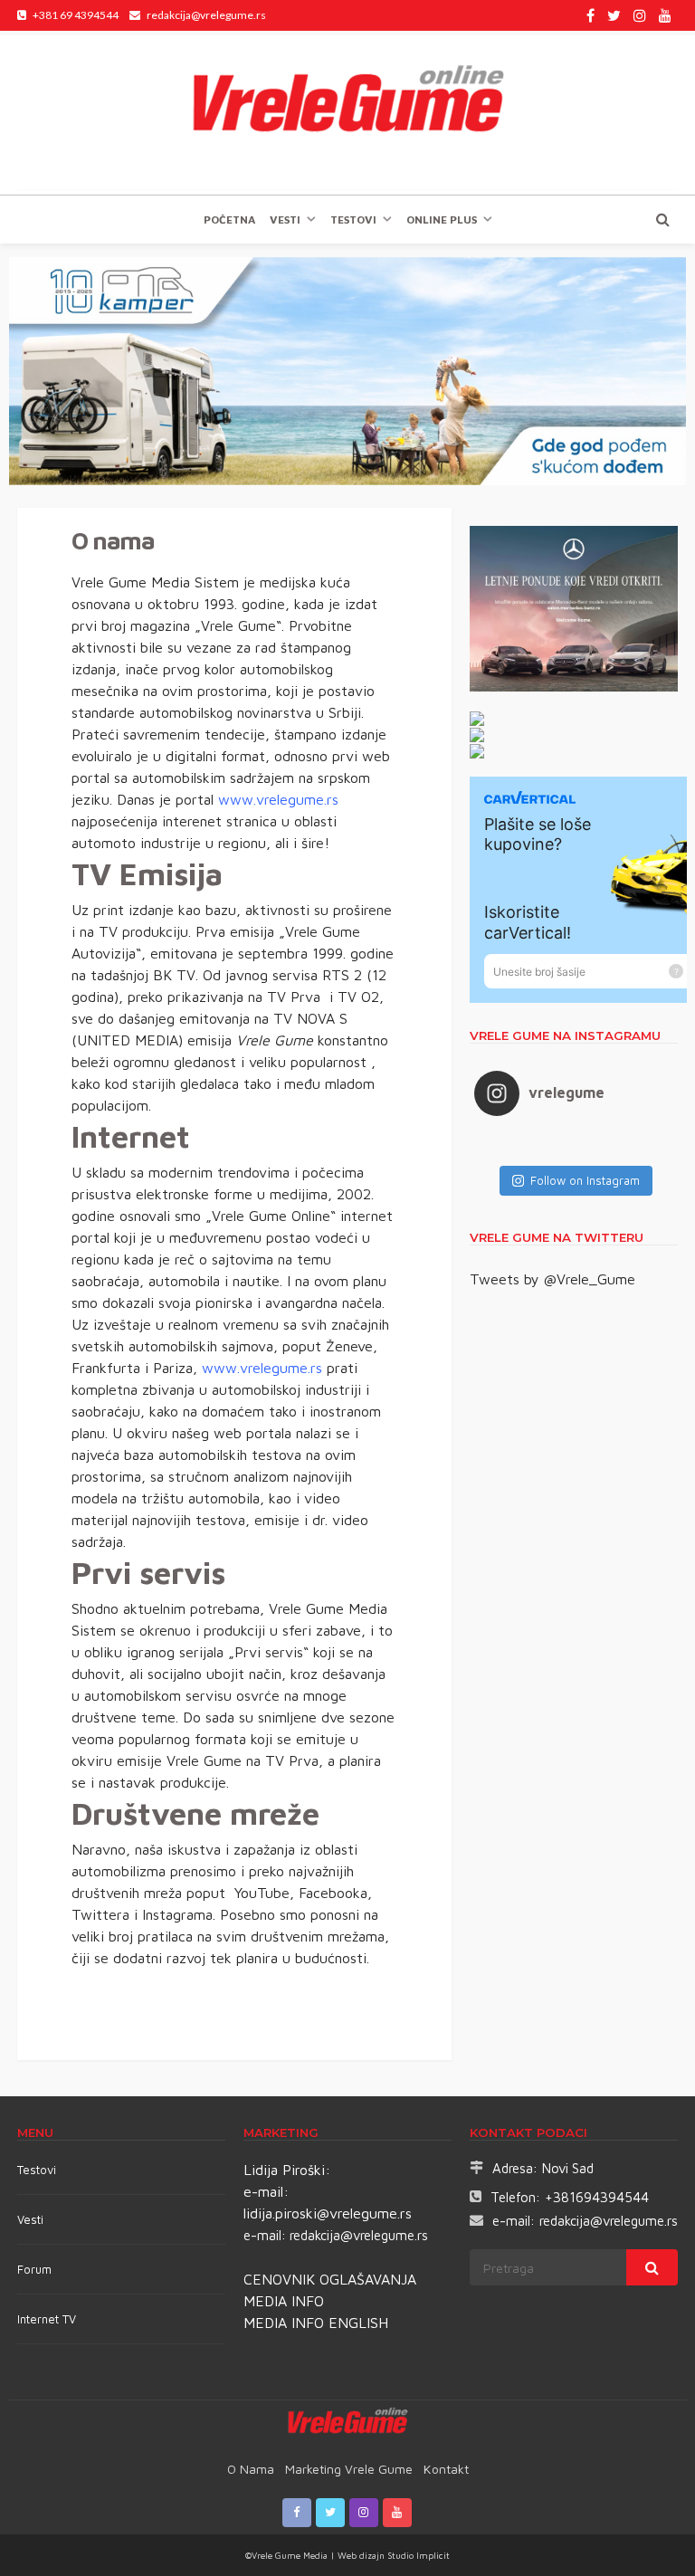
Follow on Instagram (585, 1180)
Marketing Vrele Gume (349, 2469)
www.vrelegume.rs (278, 799)
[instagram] (640, 15)
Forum (34, 2269)
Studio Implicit (417, 2555)
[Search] (662, 219)
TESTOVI (353, 219)
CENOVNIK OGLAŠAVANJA (330, 2279)
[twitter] (614, 15)
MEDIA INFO (284, 2301)
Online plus (442, 219)
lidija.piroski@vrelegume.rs (328, 2213)
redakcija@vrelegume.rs (359, 2235)
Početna (229, 219)
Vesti (285, 219)
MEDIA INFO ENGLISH (316, 2323)
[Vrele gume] (347, 112)
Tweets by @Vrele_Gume (552, 1279)
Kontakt (446, 2469)
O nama (251, 2469)
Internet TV (47, 2319)
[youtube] (665, 15)
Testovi (37, 2170)
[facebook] (590, 15)
